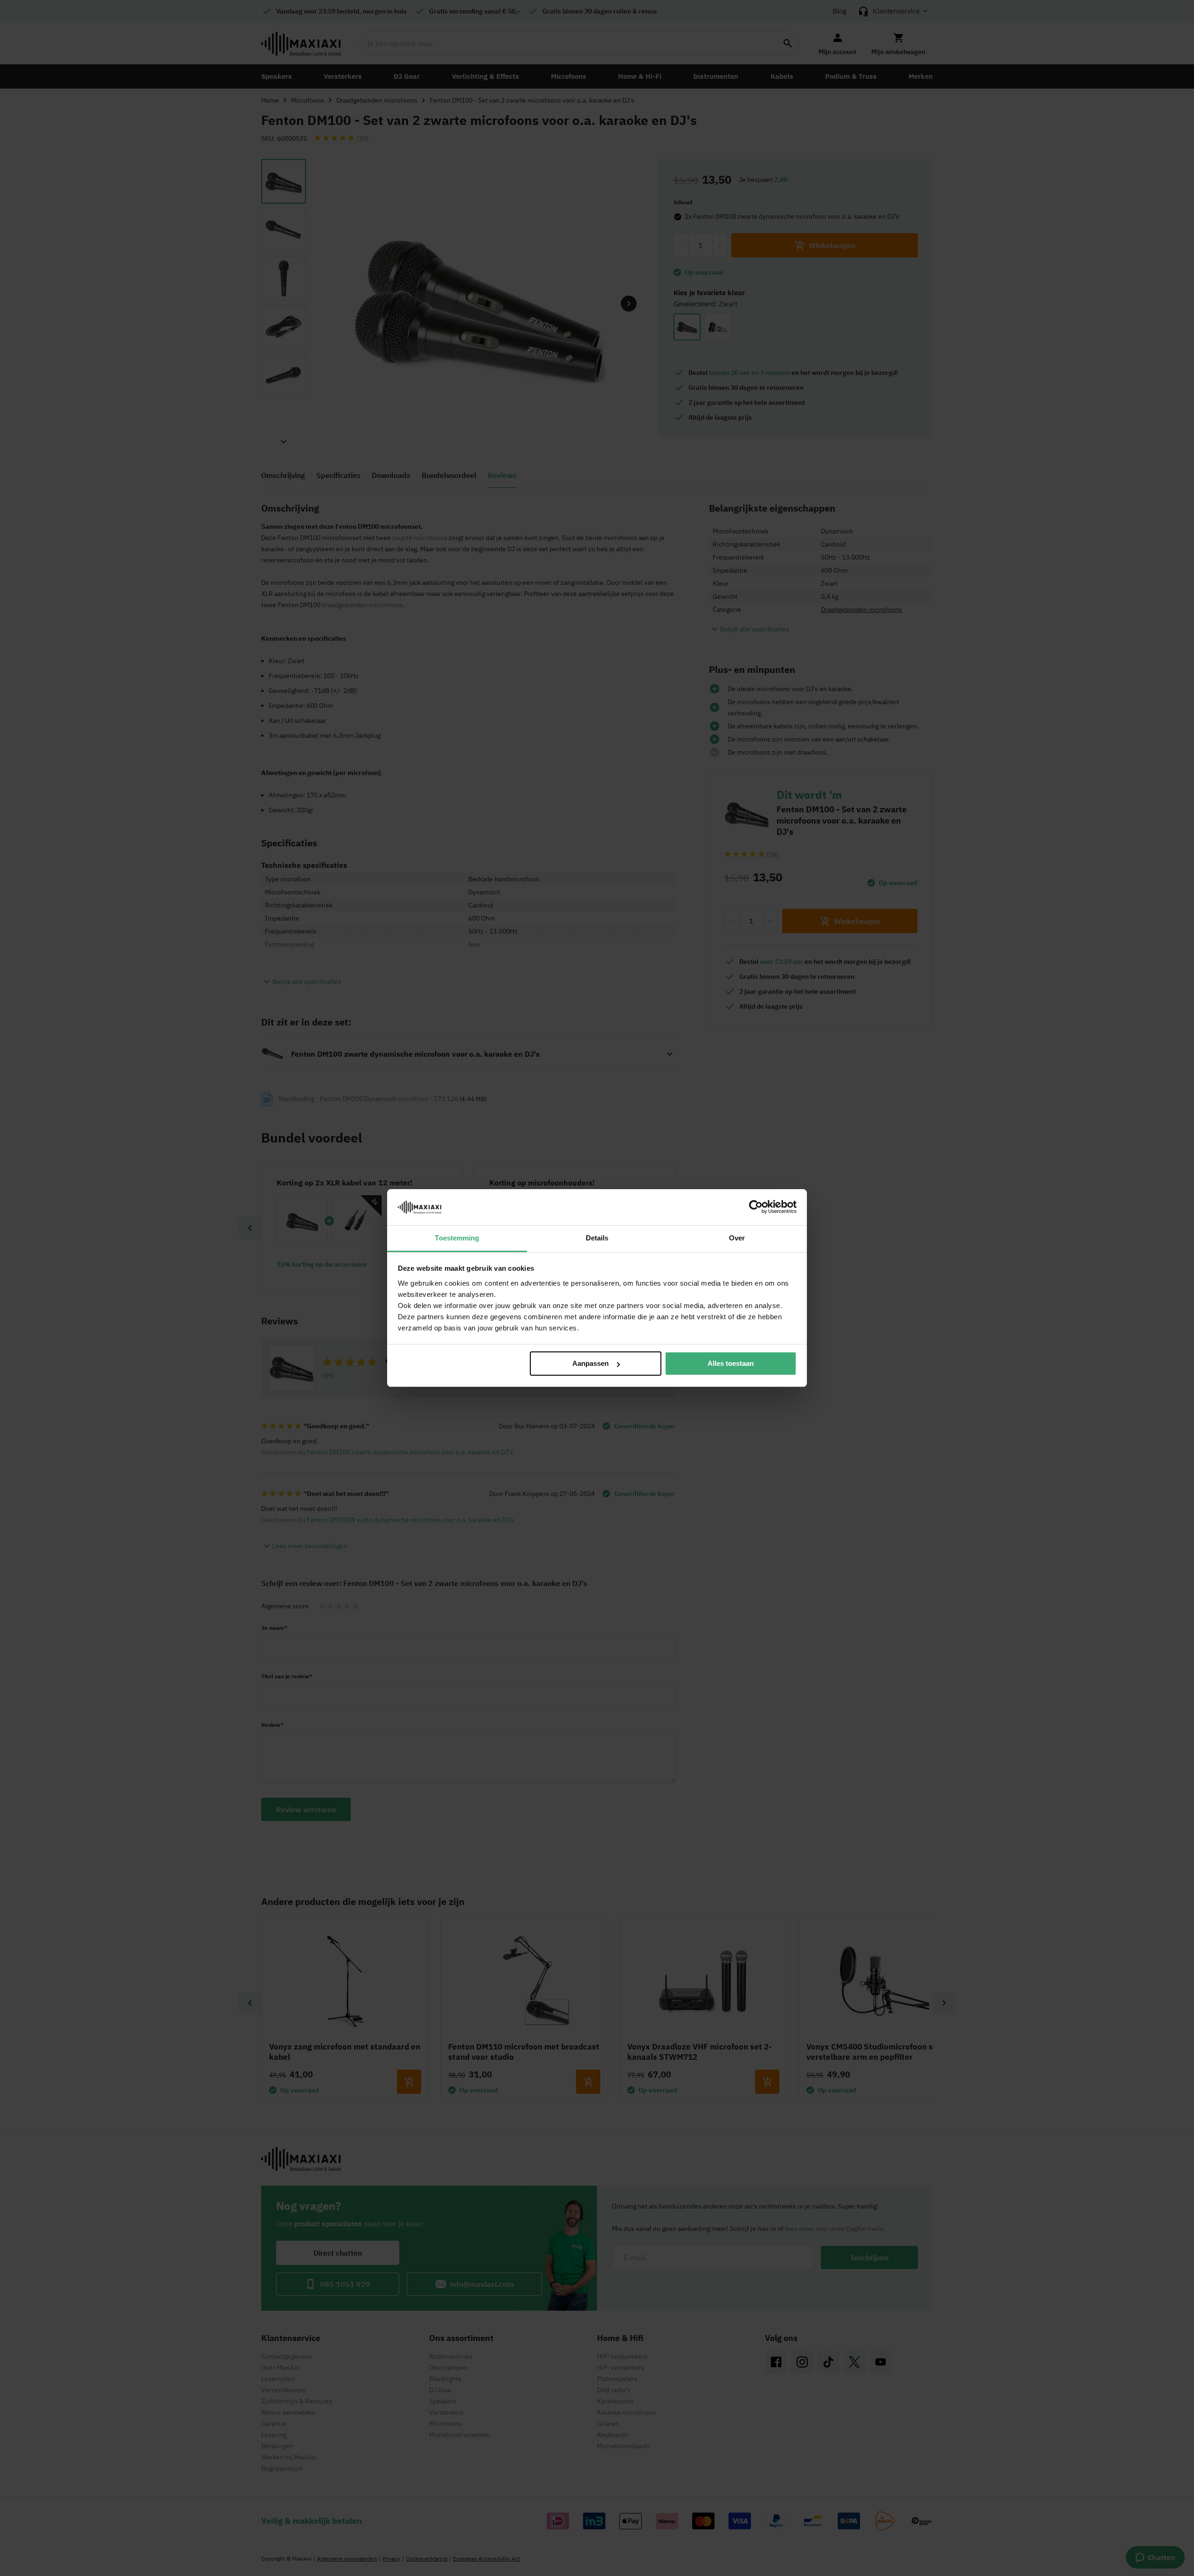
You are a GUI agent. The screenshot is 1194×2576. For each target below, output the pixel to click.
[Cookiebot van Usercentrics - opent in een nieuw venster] (756, 1207)
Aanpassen (590, 1363)
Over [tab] (737, 1238)
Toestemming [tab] (457, 1238)
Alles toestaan (731, 1363)
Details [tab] (597, 1238)
